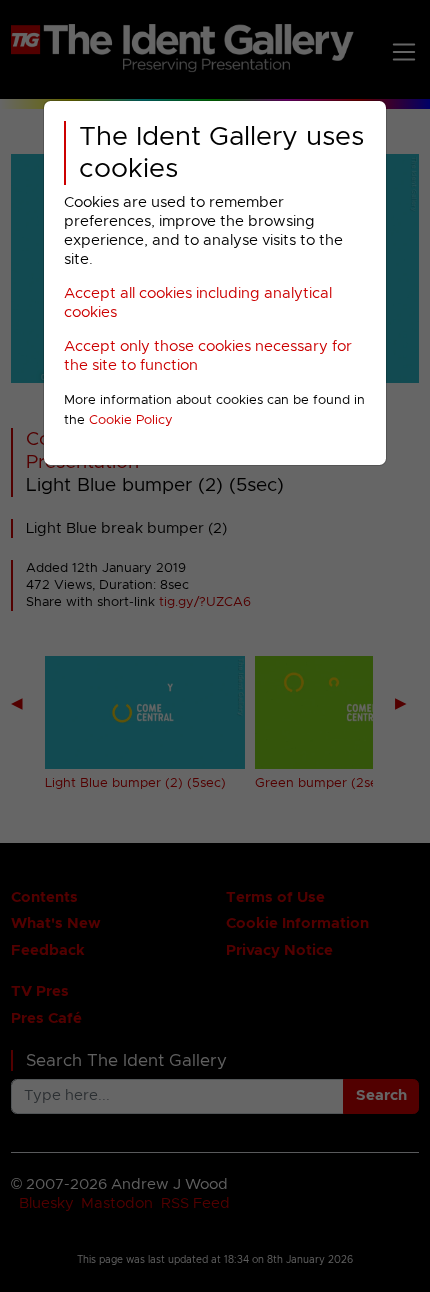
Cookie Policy (131, 420)
